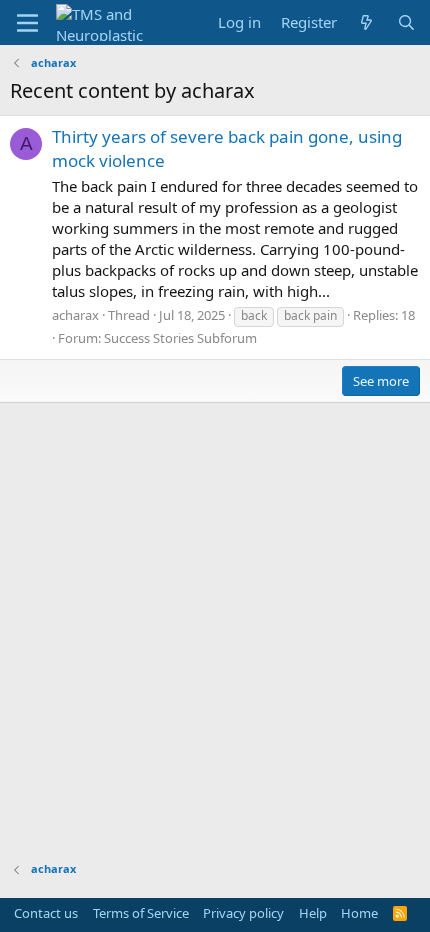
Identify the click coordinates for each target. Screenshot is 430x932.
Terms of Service (141, 913)
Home (359, 913)
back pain (310, 315)
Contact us (46, 913)
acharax (75, 315)
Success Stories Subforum (180, 338)
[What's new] (366, 22)
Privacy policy (243, 913)
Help (313, 913)
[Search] (406, 22)
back (254, 315)
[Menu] (27, 23)
